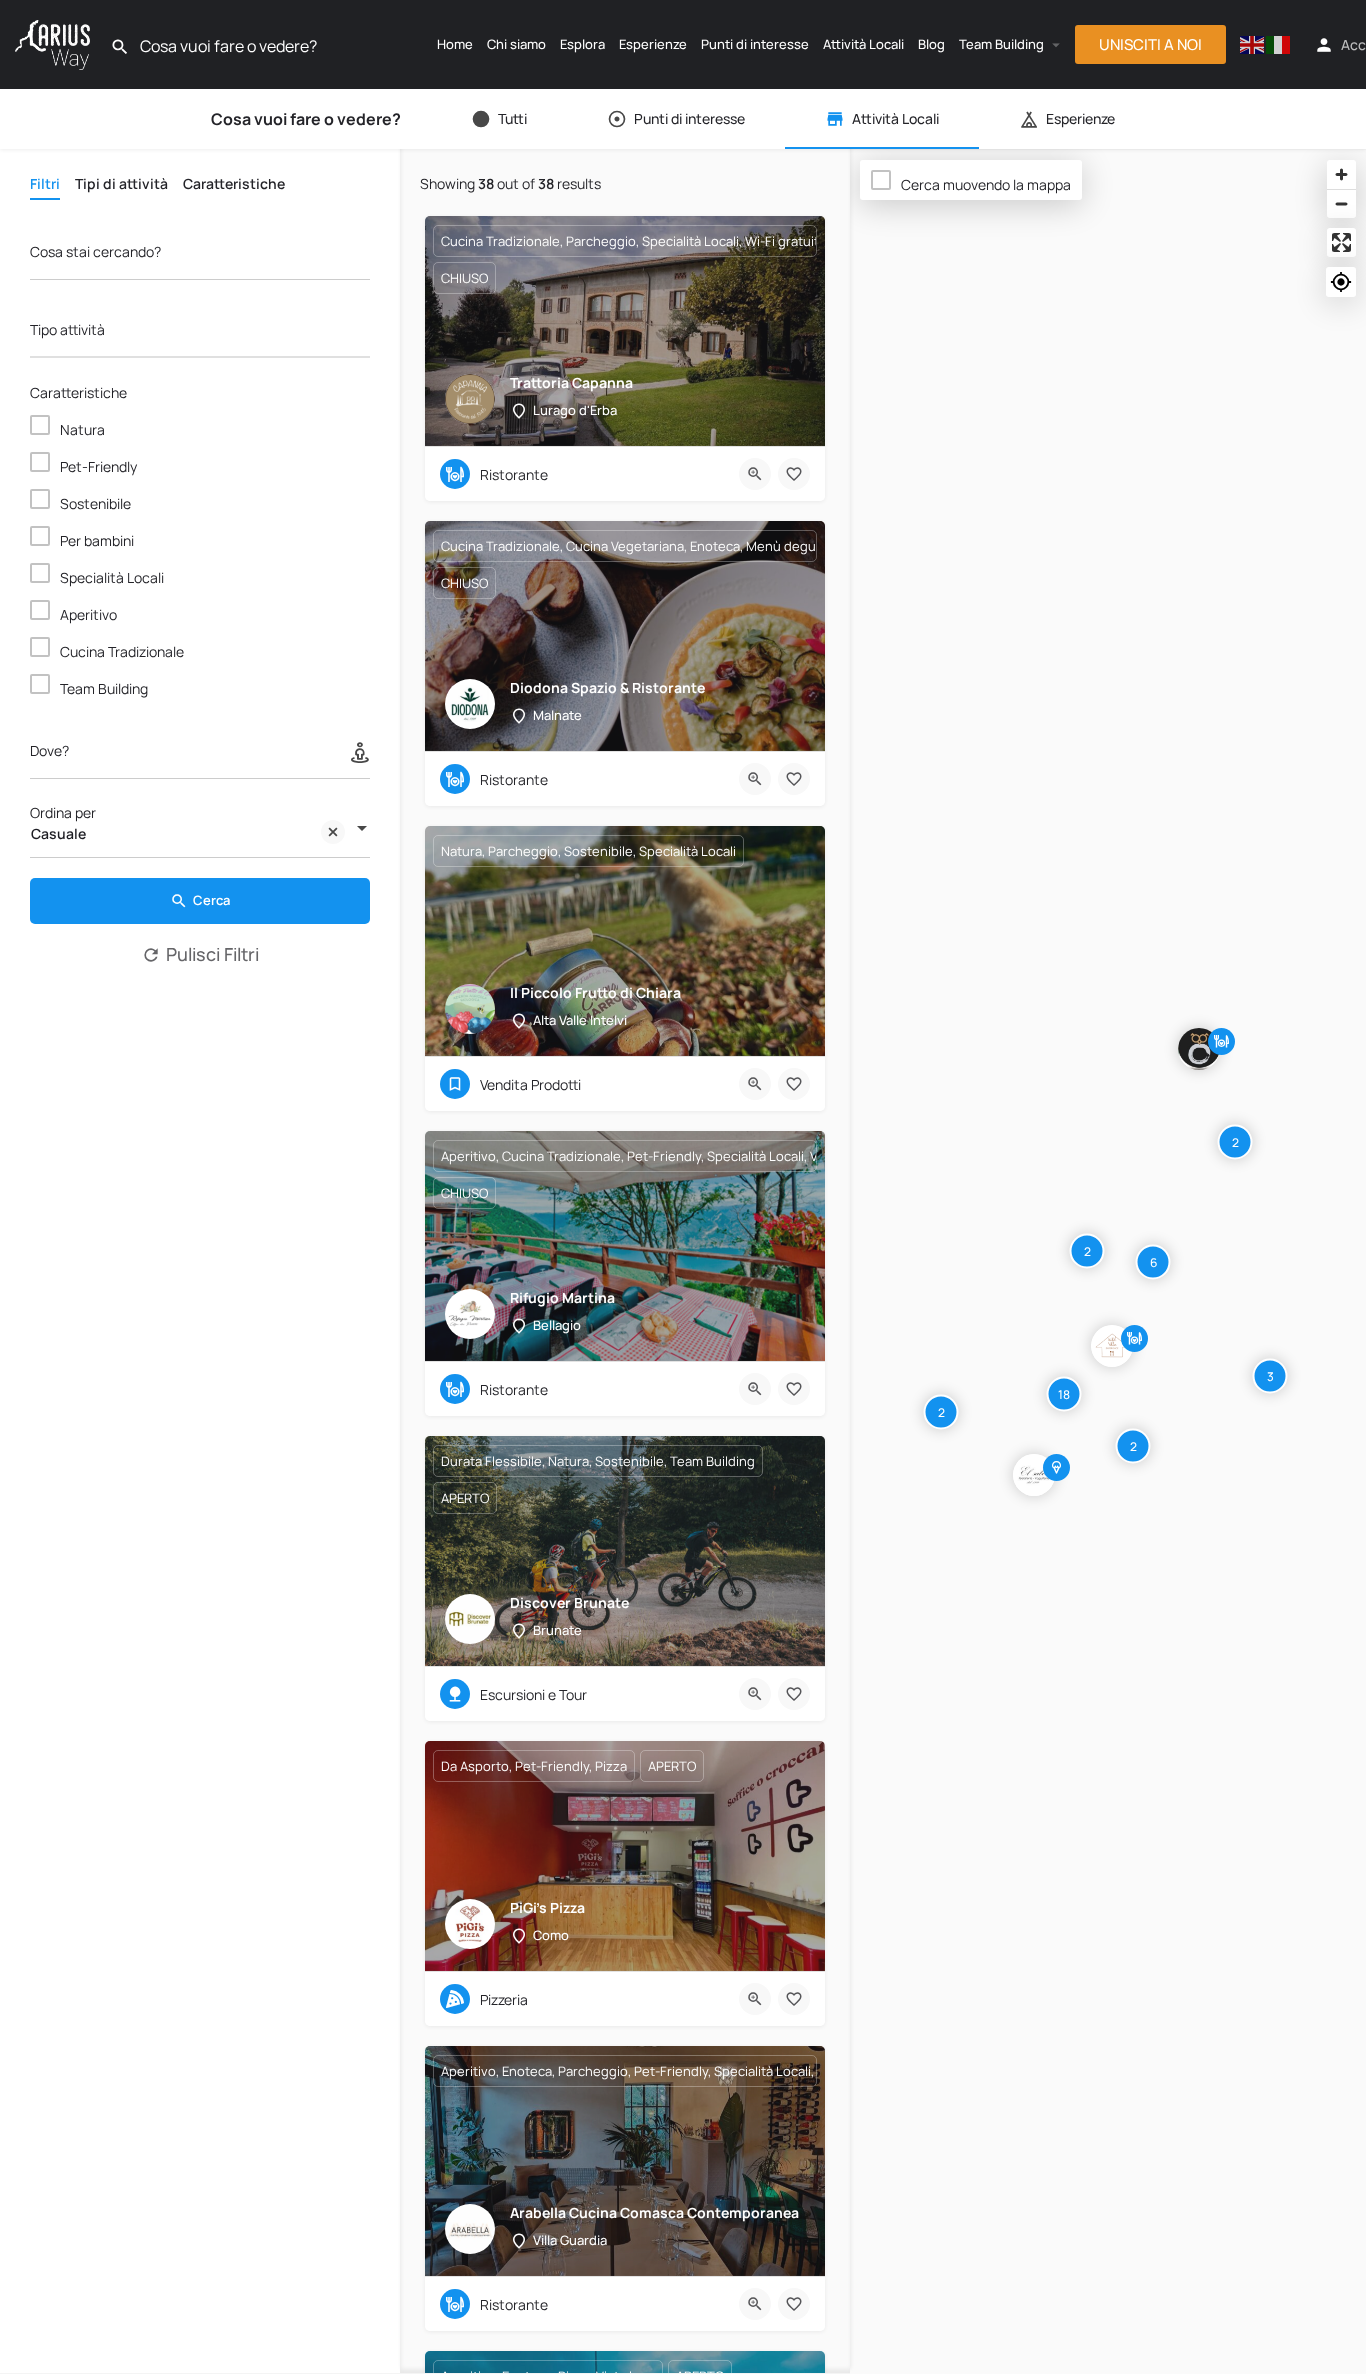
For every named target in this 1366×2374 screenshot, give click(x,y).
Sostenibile (95, 503)
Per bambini (97, 540)
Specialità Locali (112, 577)
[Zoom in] (1341, 174)
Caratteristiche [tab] (234, 183)
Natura (82, 429)
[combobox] (200, 334)
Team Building (1001, 44)
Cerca (211, 900)
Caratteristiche (78, 392)
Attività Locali (863, 44)
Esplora (582, 44)
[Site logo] (55, 42)
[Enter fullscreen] (1341, 242)
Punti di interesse (755, 44)
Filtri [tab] (45, 183)
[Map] (1108, 1262)
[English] (1253, 44)
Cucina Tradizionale (122, 651)
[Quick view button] (755, 474)
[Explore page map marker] (1199, 1049)
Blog (931, 44)
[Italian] (1279, 44)
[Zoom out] (1341, 203)
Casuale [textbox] (58, 833)
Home (455, 44)
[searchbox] (197, 330)
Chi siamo (516, 44)
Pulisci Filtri (212, 954)
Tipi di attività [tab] (121, 183)
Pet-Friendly (98, 466)
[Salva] (794, 474)
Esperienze (653, 44)
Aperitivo (88, 614)
